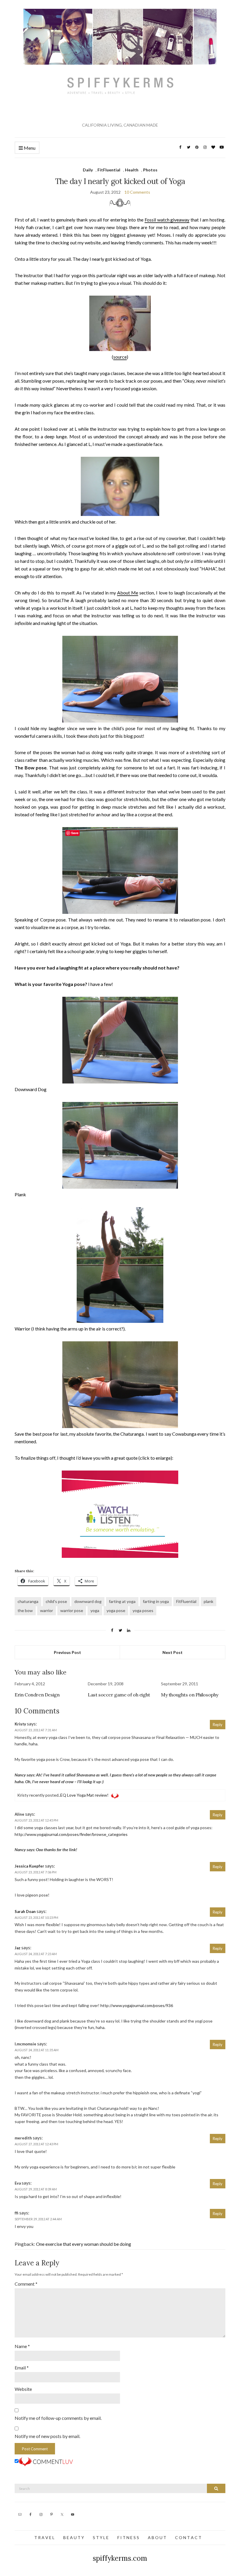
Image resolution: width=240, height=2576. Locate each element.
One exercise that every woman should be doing (84, 2244)
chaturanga (28, 1601)
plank (209, 1601)
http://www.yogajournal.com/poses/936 (137, 2005)
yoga (95, 1610)
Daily (88, 170)
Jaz (18, 1948)
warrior (47, 1610)
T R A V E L (44, 2537)
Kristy (20, 1724)
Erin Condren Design (37, 1695)
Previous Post (67, 1652)
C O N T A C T (188, 2537)
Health (132, 170)
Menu (29, 148)
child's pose (56, 1601)
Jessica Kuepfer (29, 1866)
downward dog (88, 1601)
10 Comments (137, 192)
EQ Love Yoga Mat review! (84, 1795)
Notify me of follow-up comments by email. (58, 2418)
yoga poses (143, 1610)
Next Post (173, 1652)
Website (23, 2389)
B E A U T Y (74, 2537)
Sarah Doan (25, 1911)
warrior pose (72, 1610)
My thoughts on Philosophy (190, 1695)
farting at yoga (122, 1601)
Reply (218, 1725)
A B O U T (157, 2537)
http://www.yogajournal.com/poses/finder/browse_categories (71, 1834)
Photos (150, 170)
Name (22, 2346)
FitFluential (109, 170)
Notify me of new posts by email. (47, 2436)
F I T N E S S (128, 2537)
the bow (25, 1610)
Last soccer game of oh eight (119, 1695)
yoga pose (116, 1610)
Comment (26, 2284)
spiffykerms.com (120, 2558)
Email (22, 2368)
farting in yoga (156, 1601)
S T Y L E (101, 2537)
